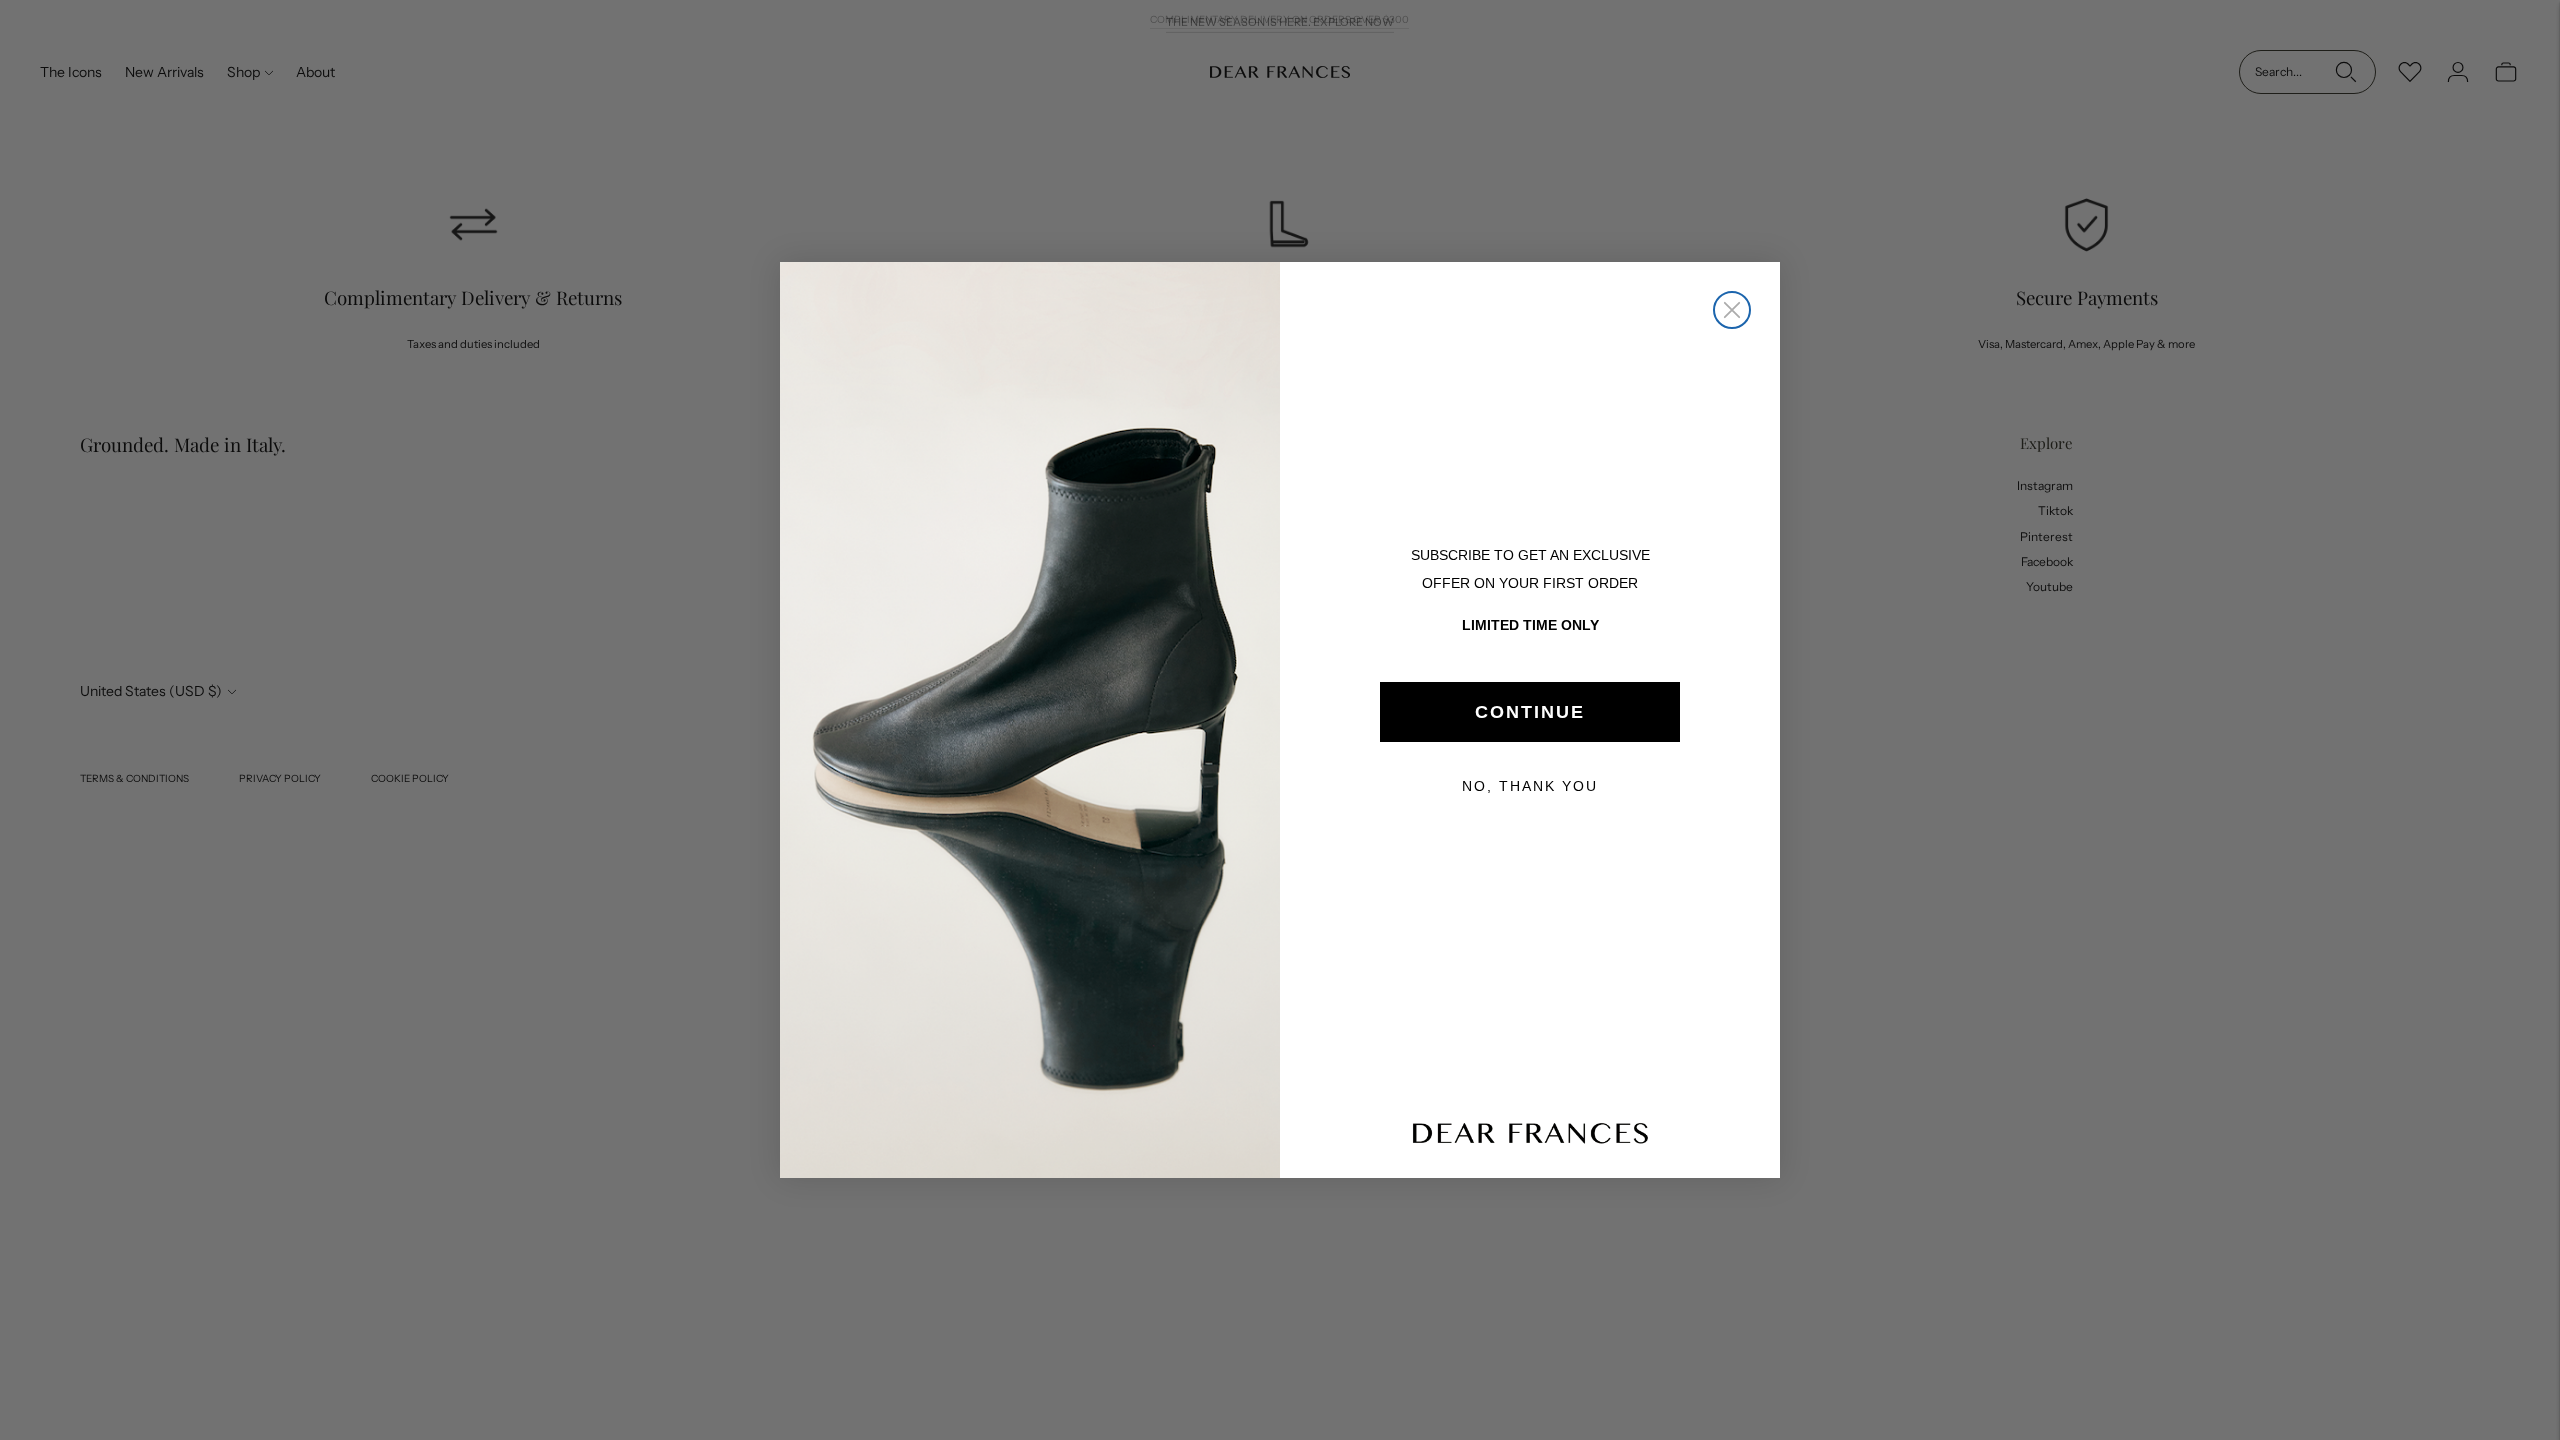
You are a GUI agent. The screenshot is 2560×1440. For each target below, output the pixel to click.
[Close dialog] (1732, 310)
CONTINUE (1530, 712)
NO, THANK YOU (1530, 786)
